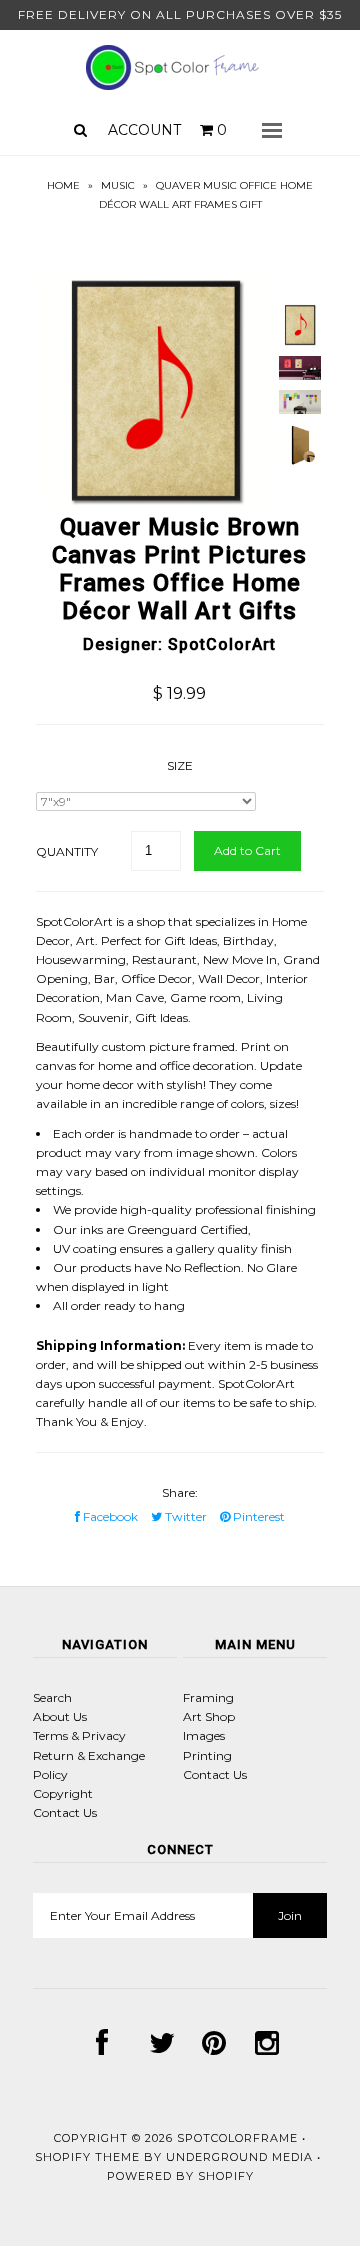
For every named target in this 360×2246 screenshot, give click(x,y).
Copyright (63, 1793)
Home (63, 185)
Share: (180, 1492)
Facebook (109, 1516)
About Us (60, 1716)
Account (144, 130)
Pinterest (257, 1516)
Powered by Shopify (180, 2176)
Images (204, 1735)
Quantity (67, 851)
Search (52, 1697)
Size (180, 765)
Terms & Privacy (79, 1735)
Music (118, 185)
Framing (208, 1697)
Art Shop (209, 1716)
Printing (207, 1755)
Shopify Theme (87, 2157)
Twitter (184, 1516)
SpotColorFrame (237, 2138)
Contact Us (65, 1812)
